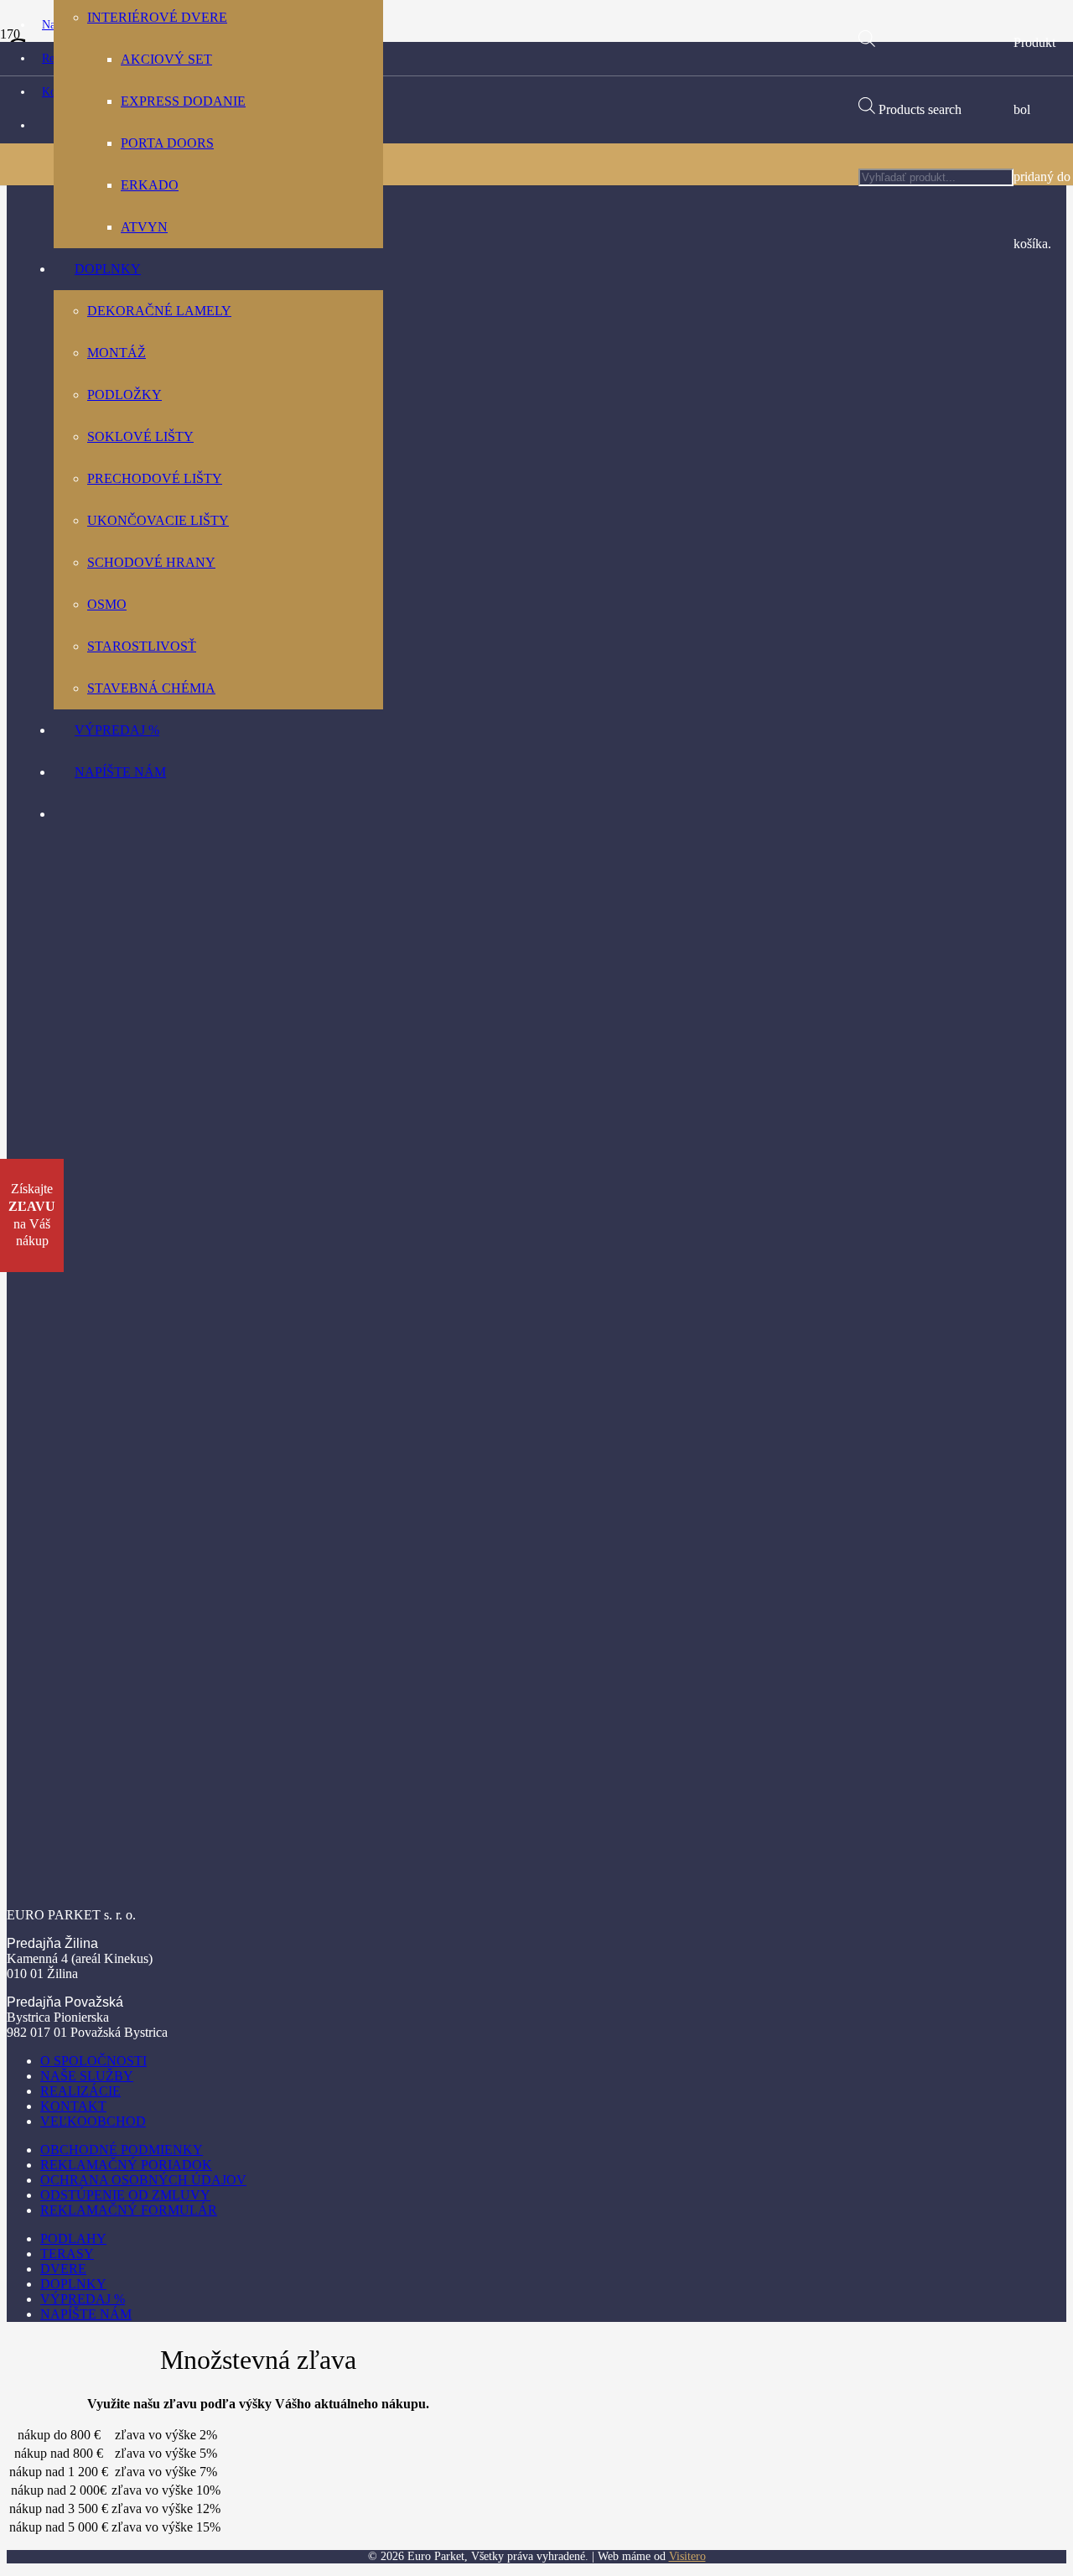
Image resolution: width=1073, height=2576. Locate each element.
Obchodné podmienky (122, 2150)
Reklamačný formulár (129, 2210)
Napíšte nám (86, 2314)
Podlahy (73, 2238)
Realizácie (80, 2091)
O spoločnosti (93, 2061)
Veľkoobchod (93, 2121)
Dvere (63, 2269)
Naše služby (87, 2076)
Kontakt (73, 2106)
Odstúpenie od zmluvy (125, 2195)
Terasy (67, 2254)
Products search (920, 109)
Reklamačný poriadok (126, 2165)
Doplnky (73, 2284)
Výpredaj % (83, 2299)
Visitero (687, 2556)
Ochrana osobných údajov (143, 2180)
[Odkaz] (429, 613)
